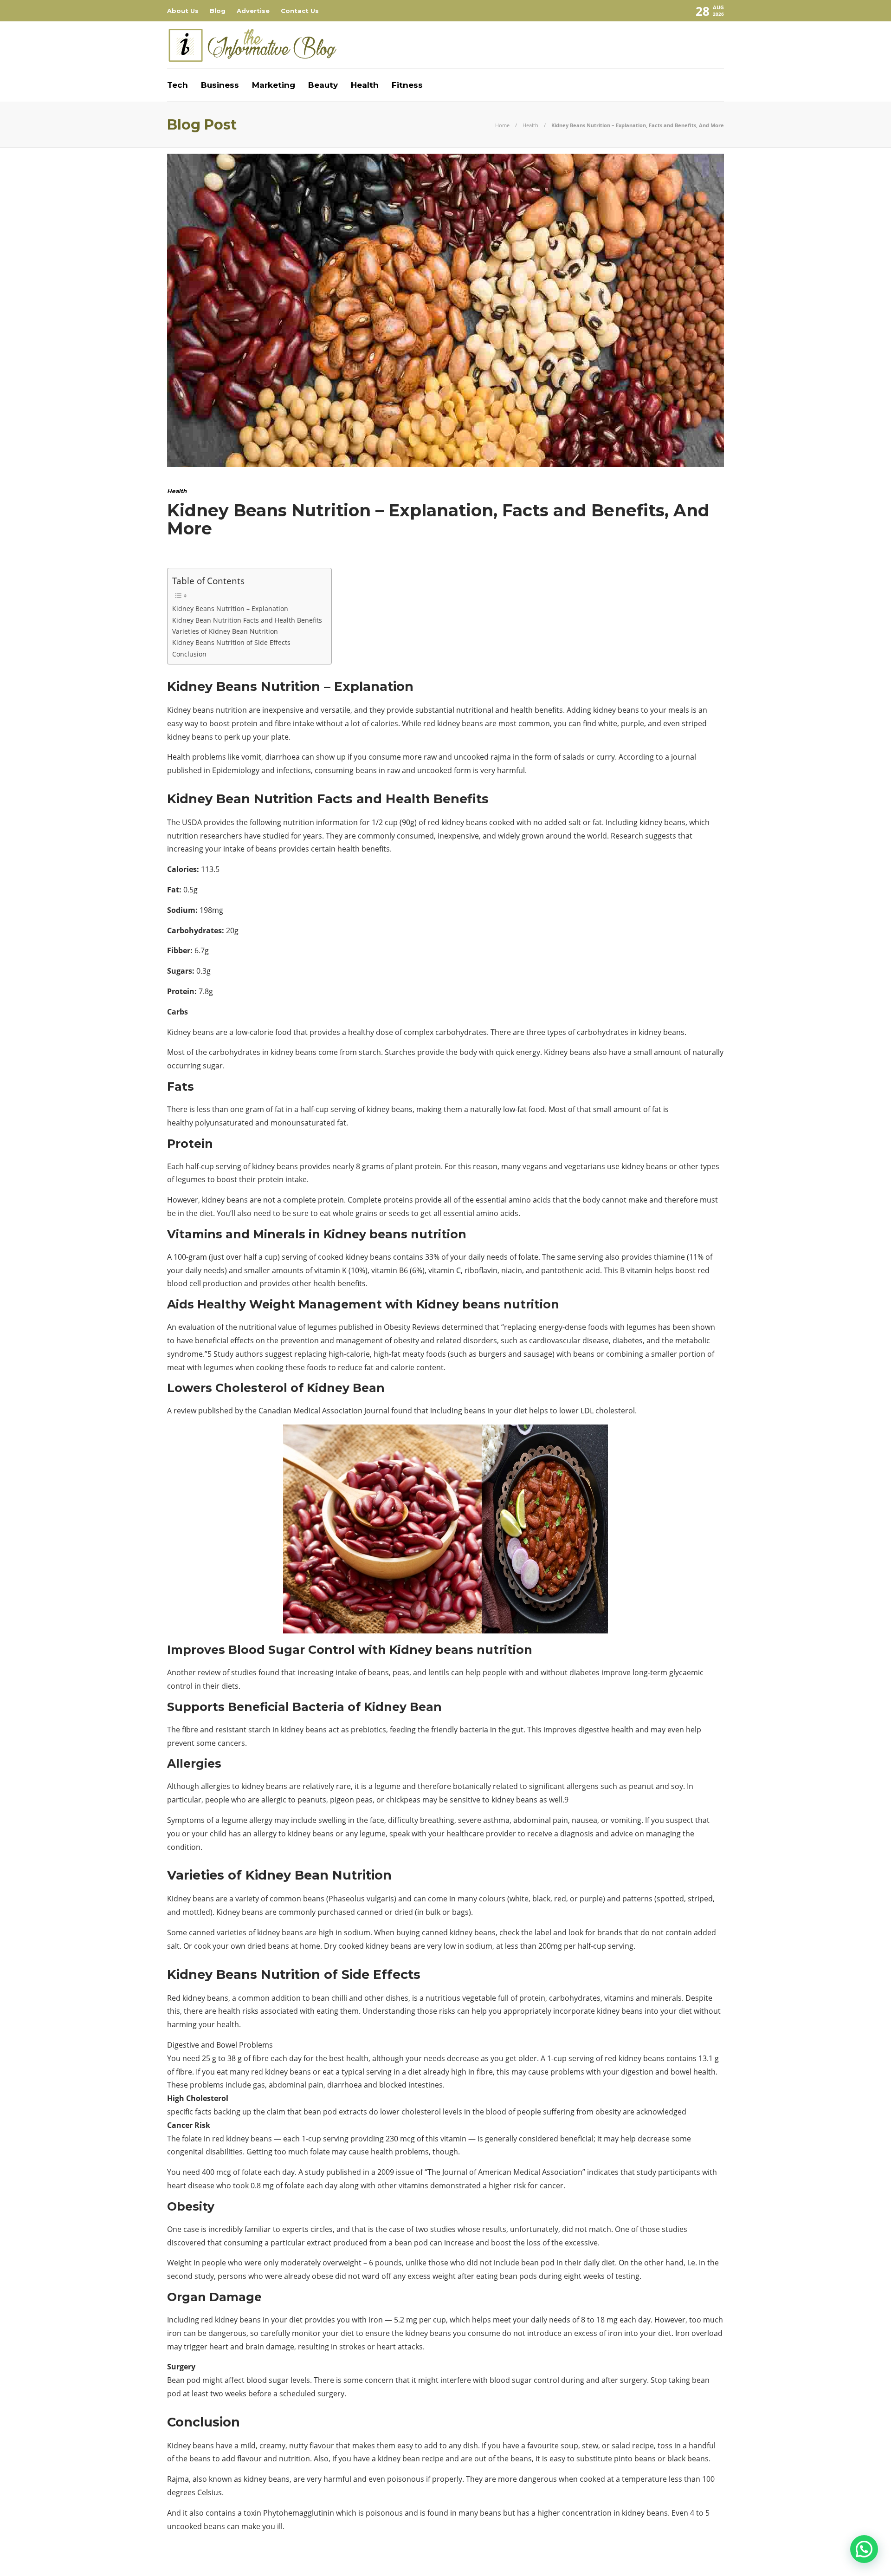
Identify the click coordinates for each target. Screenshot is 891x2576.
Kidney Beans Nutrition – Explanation (230, 608)
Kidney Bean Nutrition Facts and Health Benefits (247, 620)
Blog (218, 11)
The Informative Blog (697, 2560)
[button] (864, 2549)
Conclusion (189, 654)
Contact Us (300, 11)
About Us (183, 11)
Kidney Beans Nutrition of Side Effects (232, 642)
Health (365, 85)
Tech (178, 85)
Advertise (253, 11)
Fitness (407, 85)
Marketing (274, 85)
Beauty (323, 85)
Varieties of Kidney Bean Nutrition (225, 631)
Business (220, 85)
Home (502, 125)
